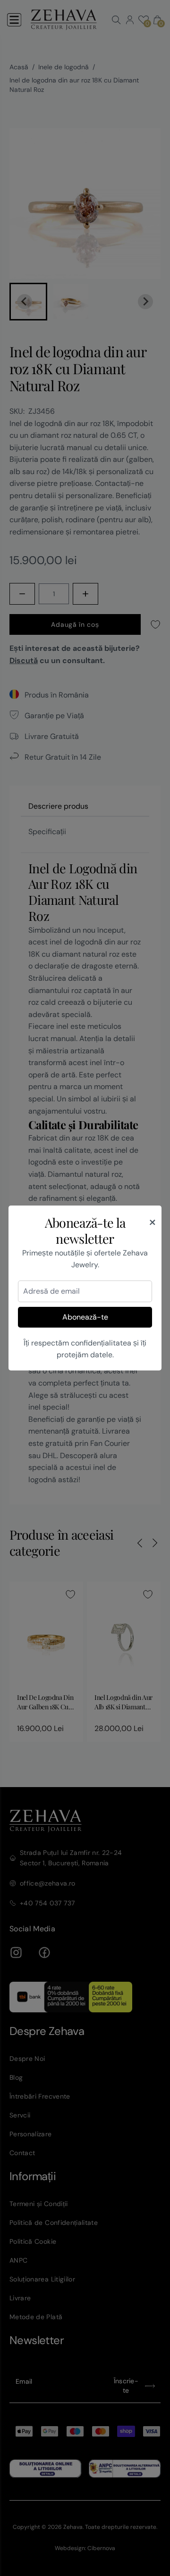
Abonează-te (85, 1317)
